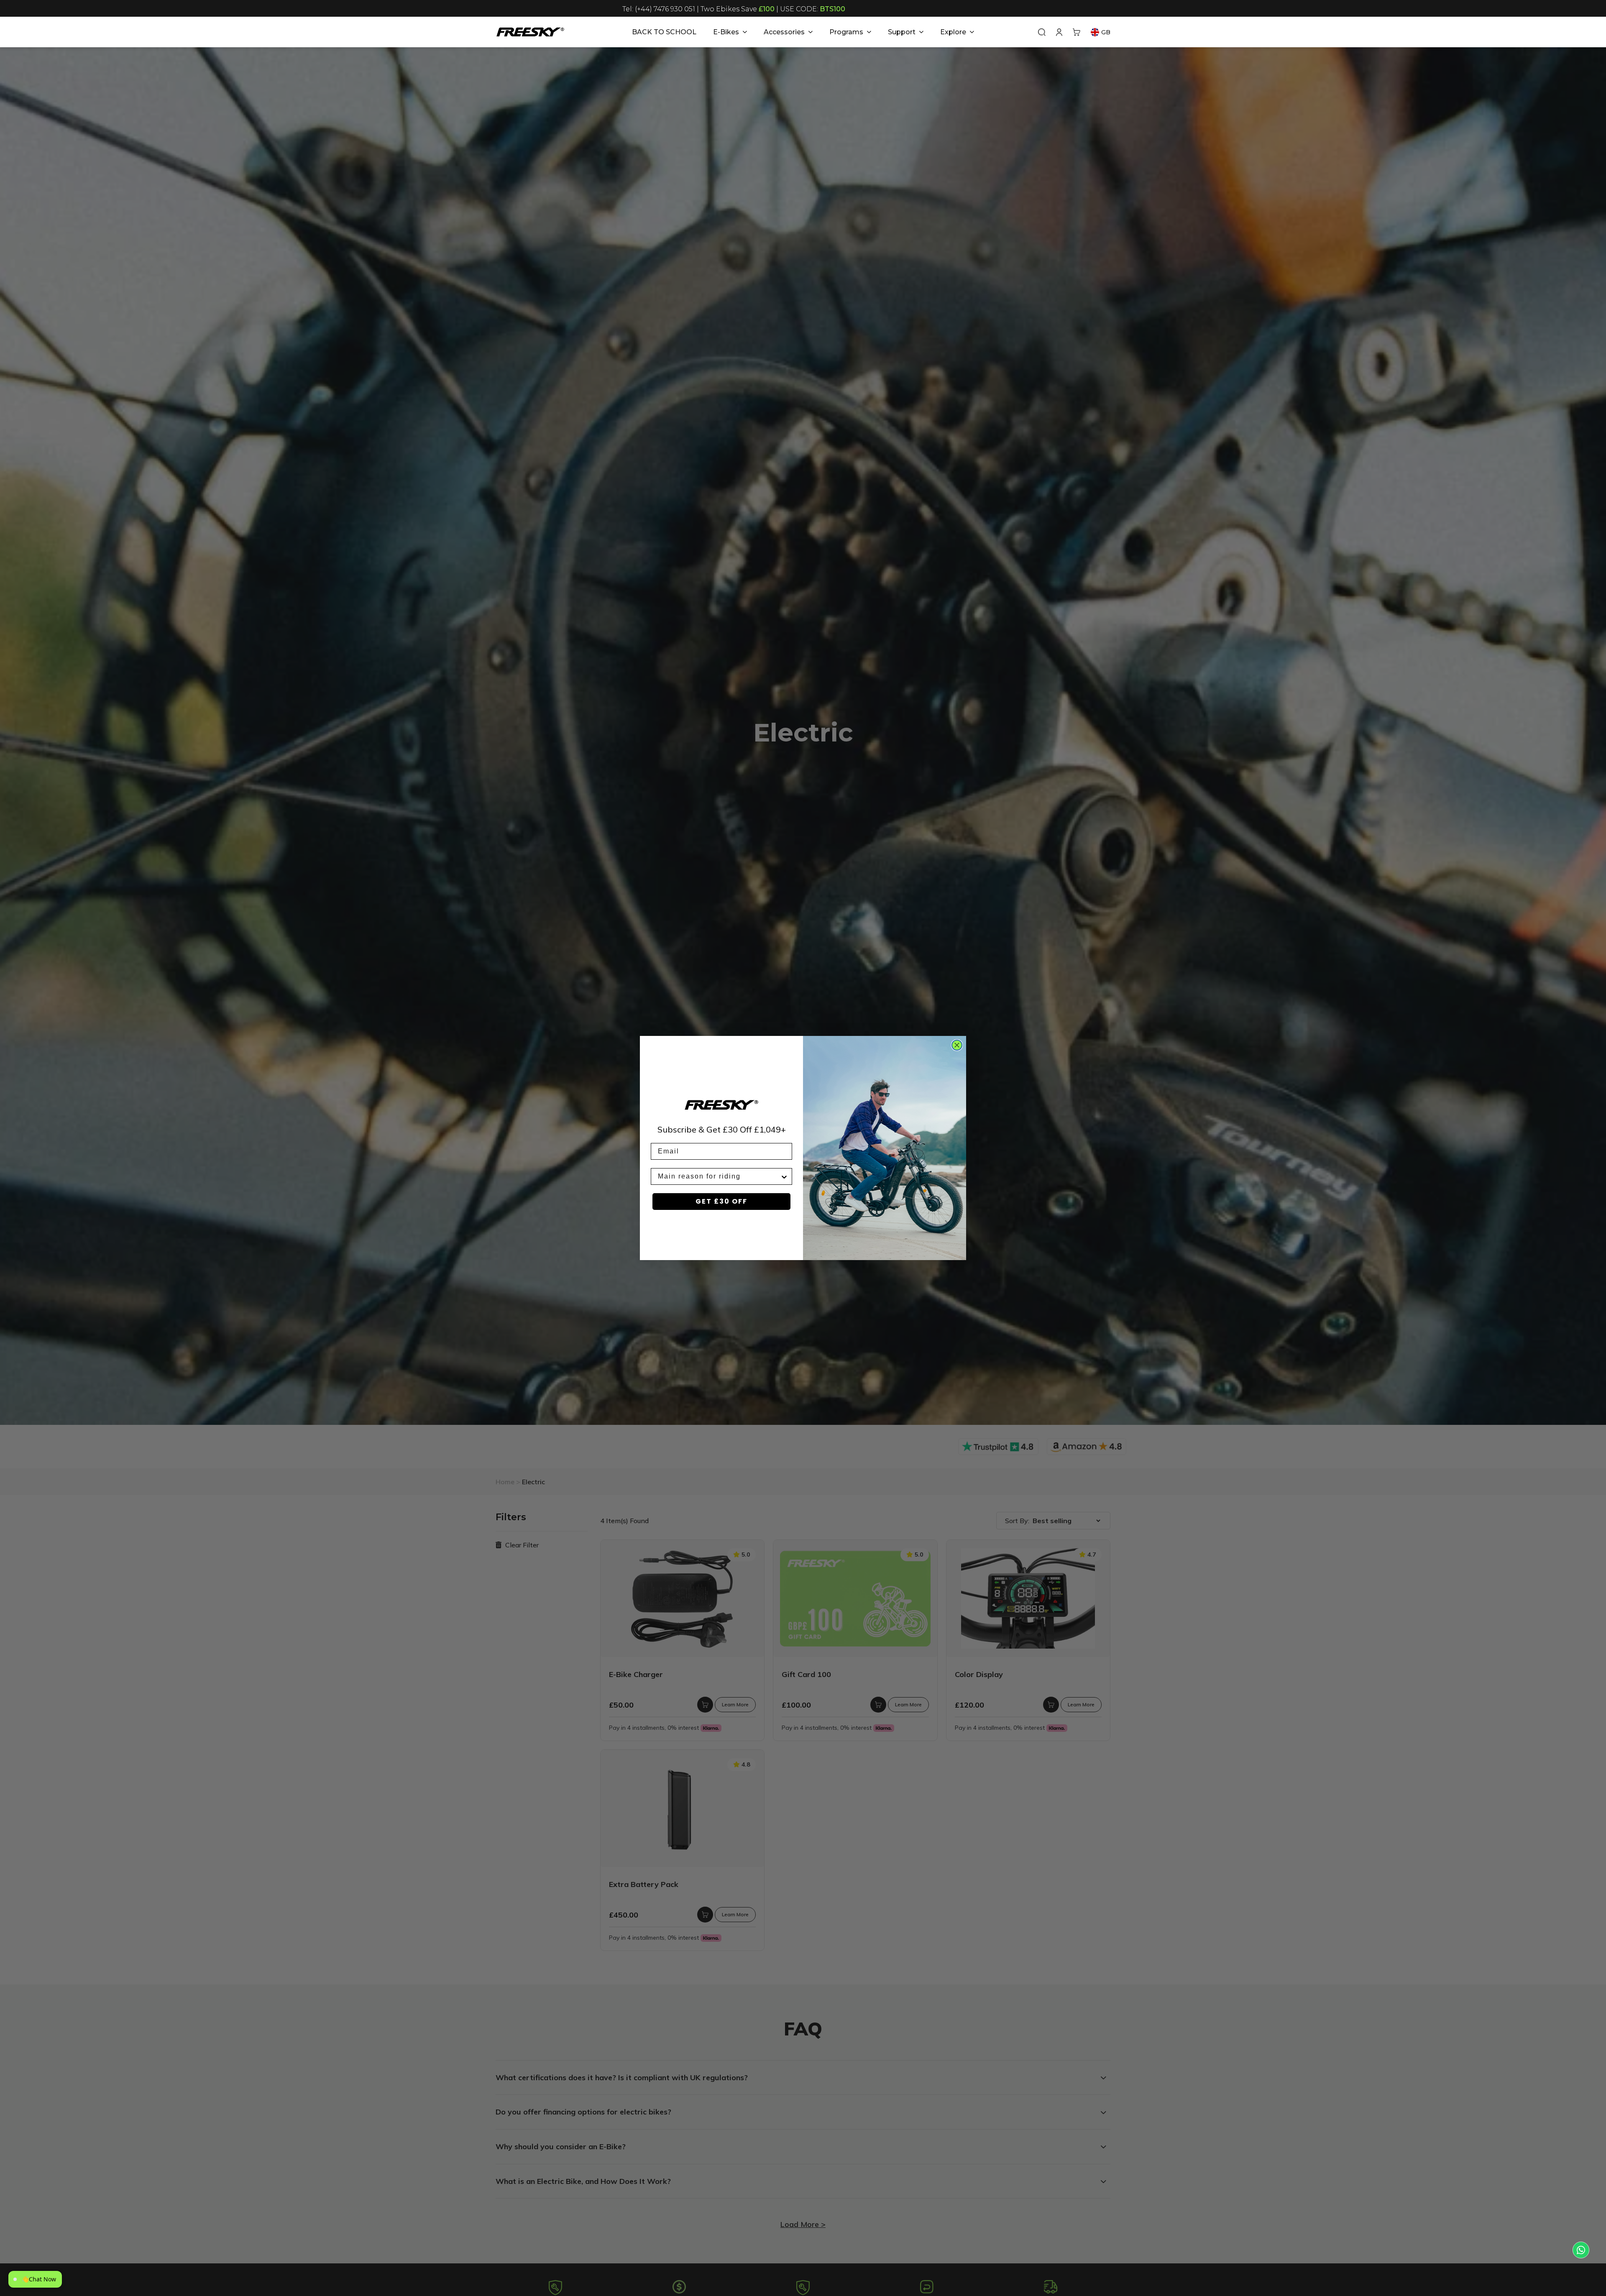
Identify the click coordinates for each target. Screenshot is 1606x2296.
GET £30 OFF (721, 1201)
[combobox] (719, 1176)
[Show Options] (784, 1176)
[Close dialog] (957, 1045)
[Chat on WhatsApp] (1581, 2250)
